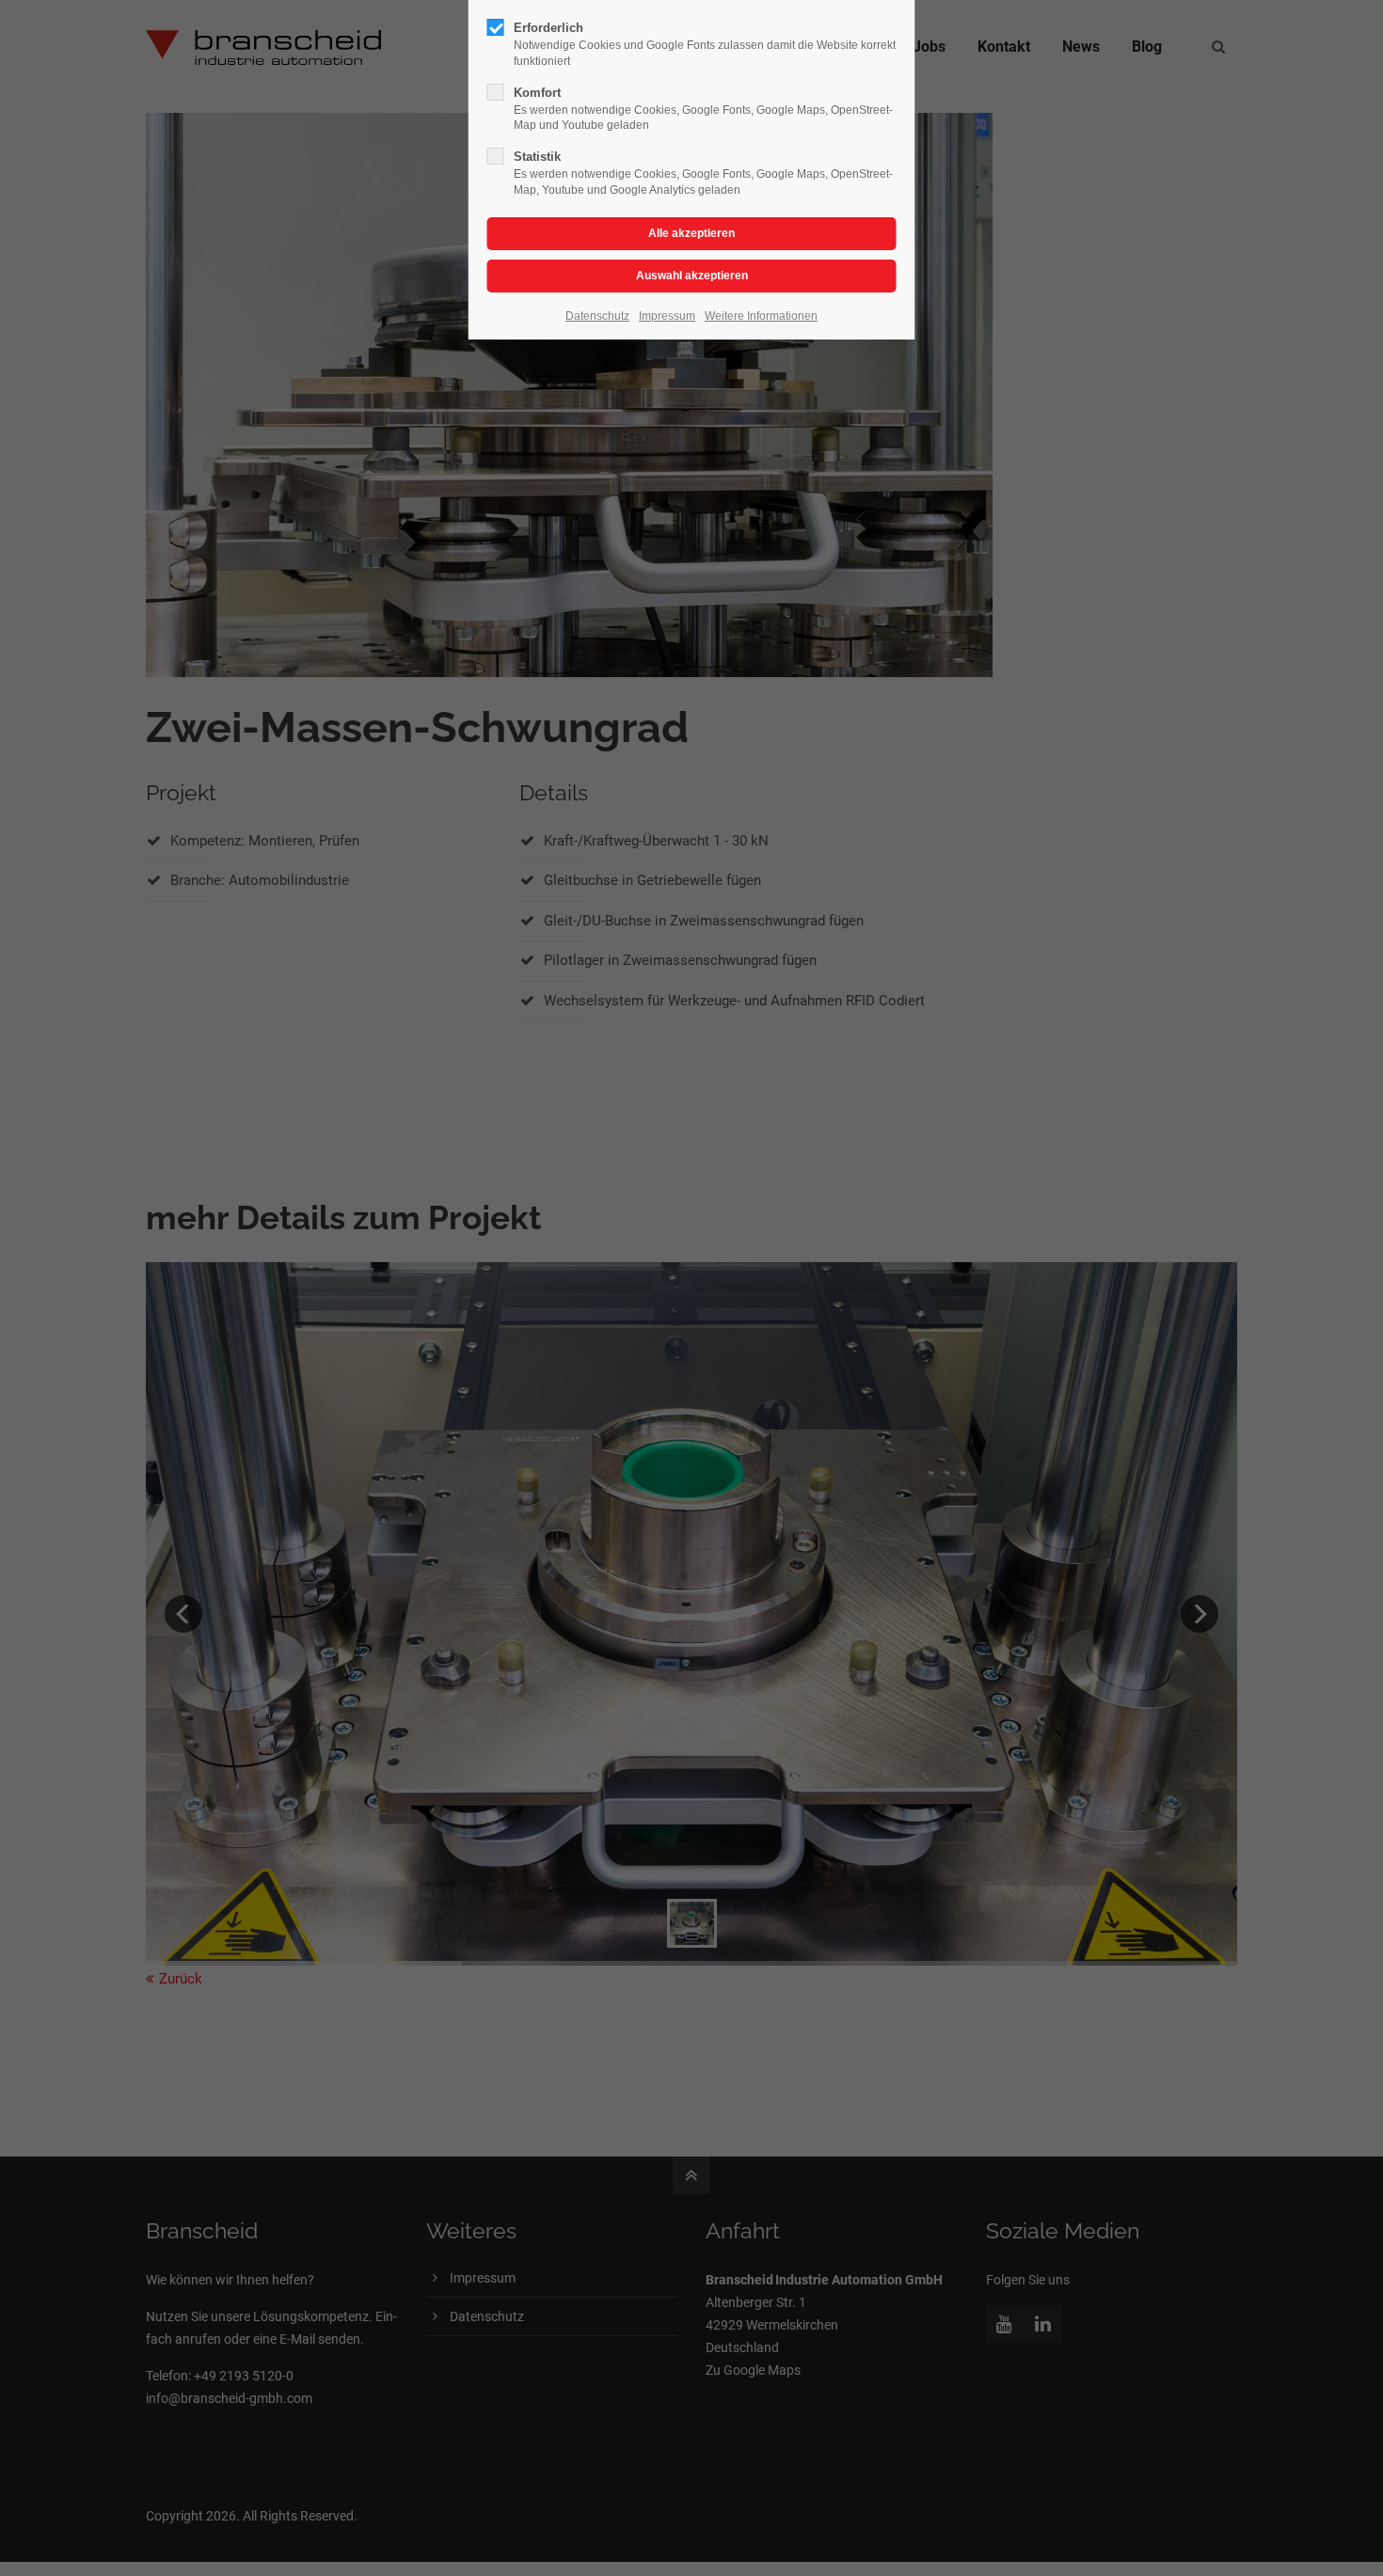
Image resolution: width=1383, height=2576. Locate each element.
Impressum (667, 316)
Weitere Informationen (761, 316)
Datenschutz (597, 316)
